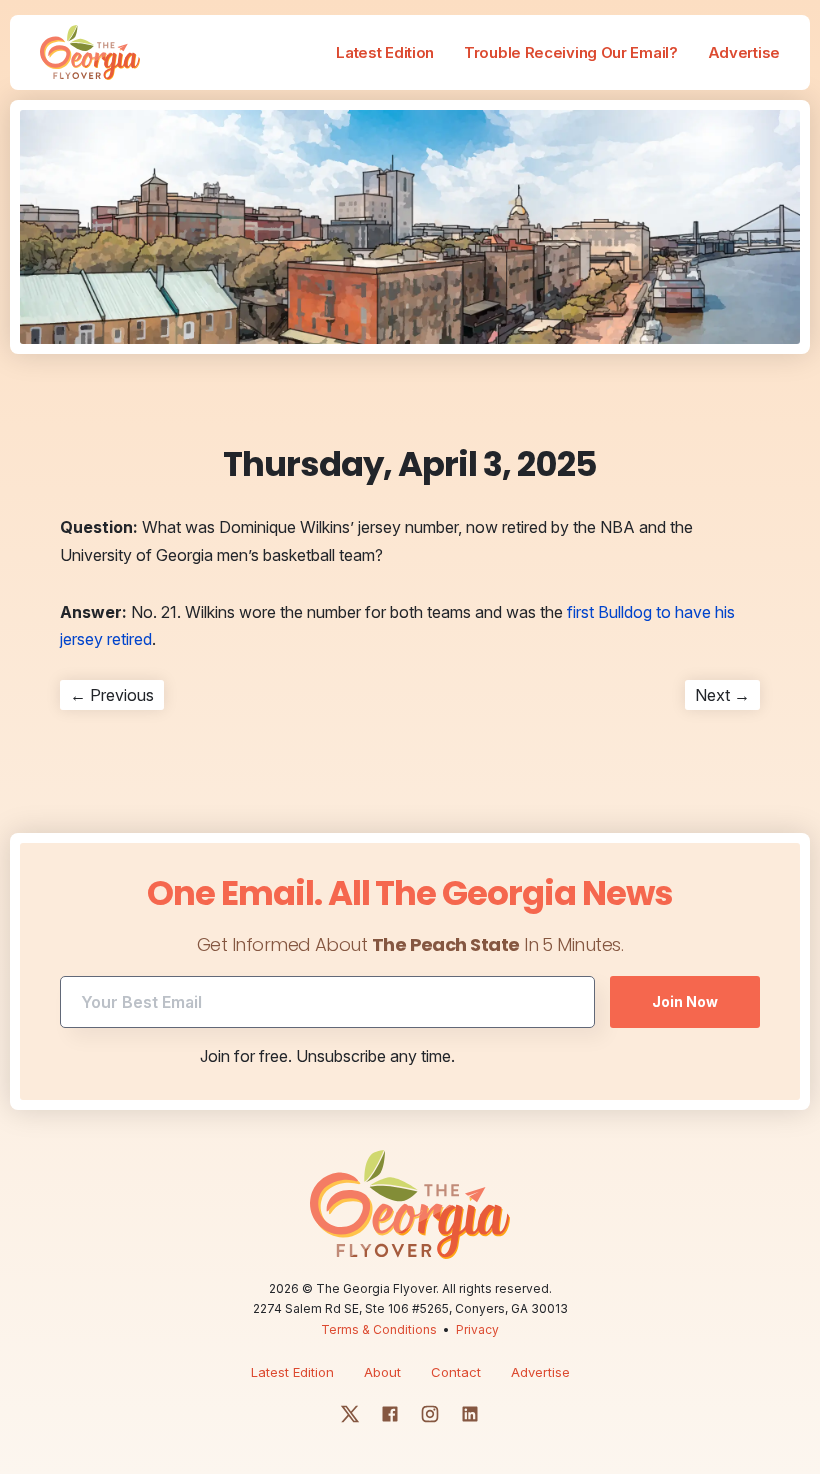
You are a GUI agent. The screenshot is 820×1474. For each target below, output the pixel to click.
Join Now (685, 1001)
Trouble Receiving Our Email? (571, 52)
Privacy (477, 1329)
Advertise (744, 52)
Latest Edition (385, 52)
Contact (456, 1372)
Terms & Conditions (379, 1329)
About (382, 1372)
